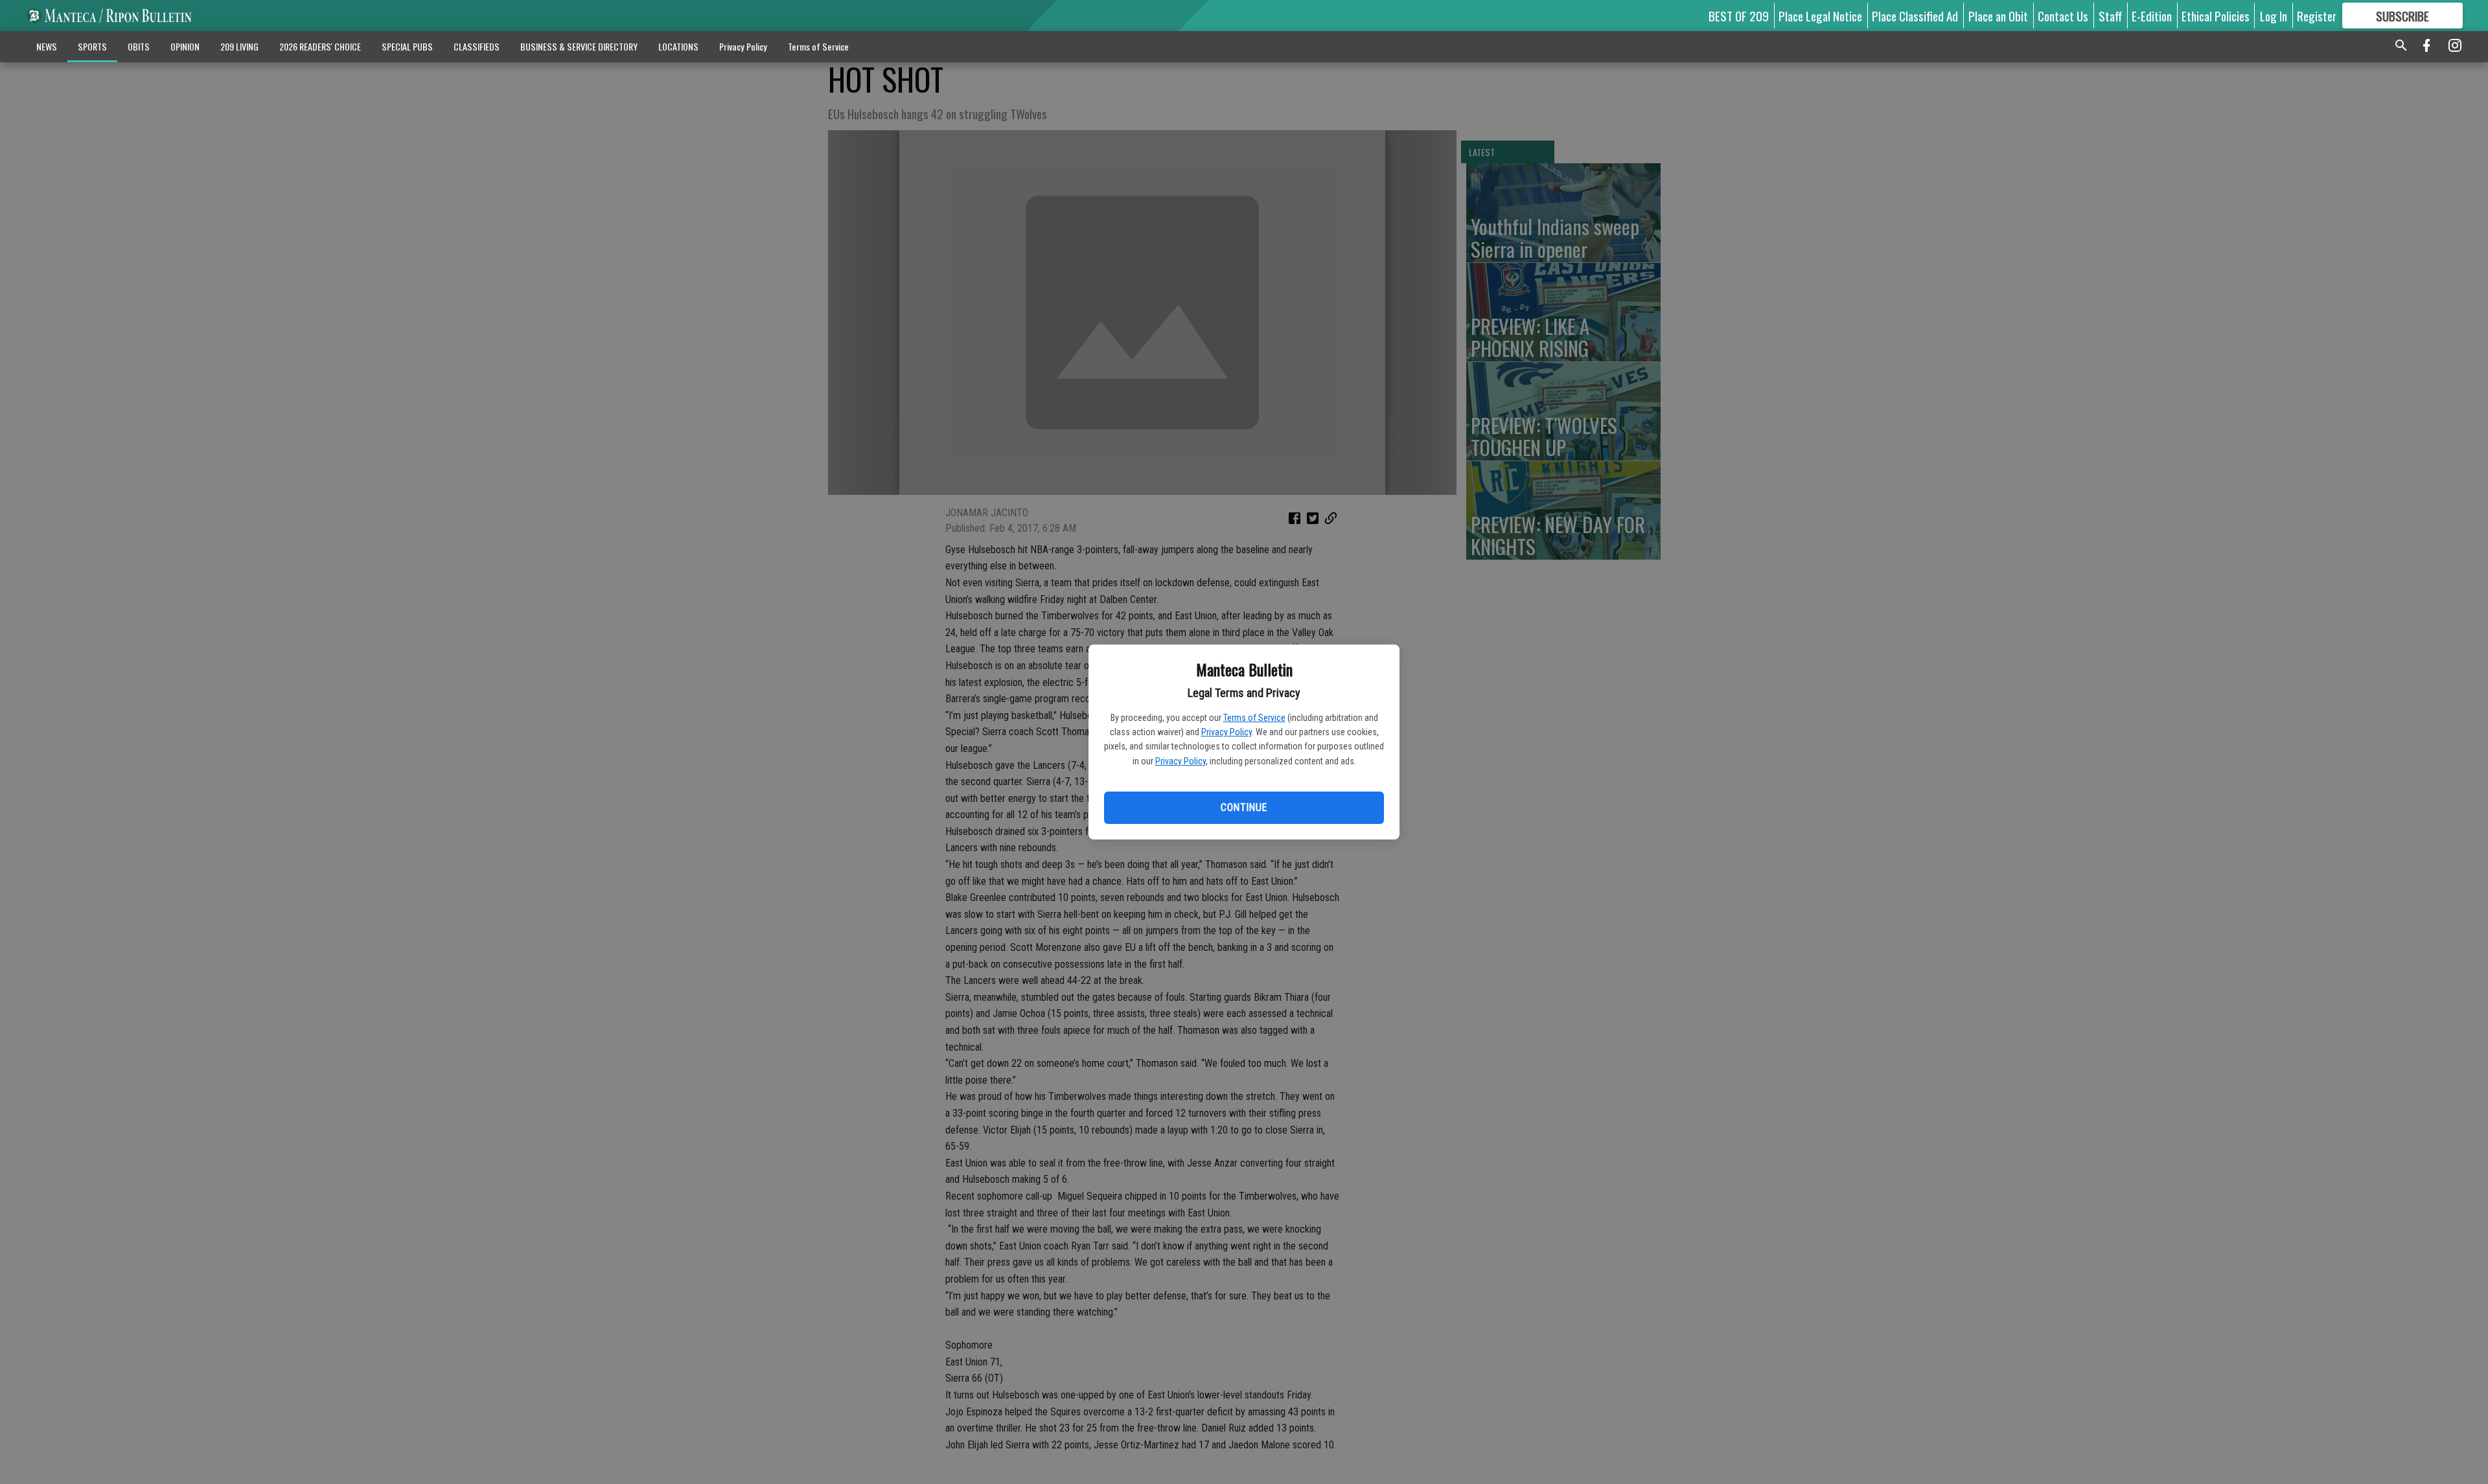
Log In (2274, 16)
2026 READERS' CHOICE (320, 46)
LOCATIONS (678, 46)
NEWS (47, 46)
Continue (1244, 807)
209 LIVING (239, 46)
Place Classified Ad (1915, 16)
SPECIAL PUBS (407, 46)
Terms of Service (1254, 718)
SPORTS (92, 46)
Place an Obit (1998, 16)
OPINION (185, 46)
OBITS (139, 46)
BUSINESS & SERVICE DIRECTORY (579, 46)
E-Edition (2152, 16)
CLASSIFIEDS (477, 46)
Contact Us (2063, 16)
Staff (2110, 16)
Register (2317, 16)
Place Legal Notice (1820, 16)
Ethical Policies (2216, 16)
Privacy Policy (1227, 732)
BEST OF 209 (1739, 16)
